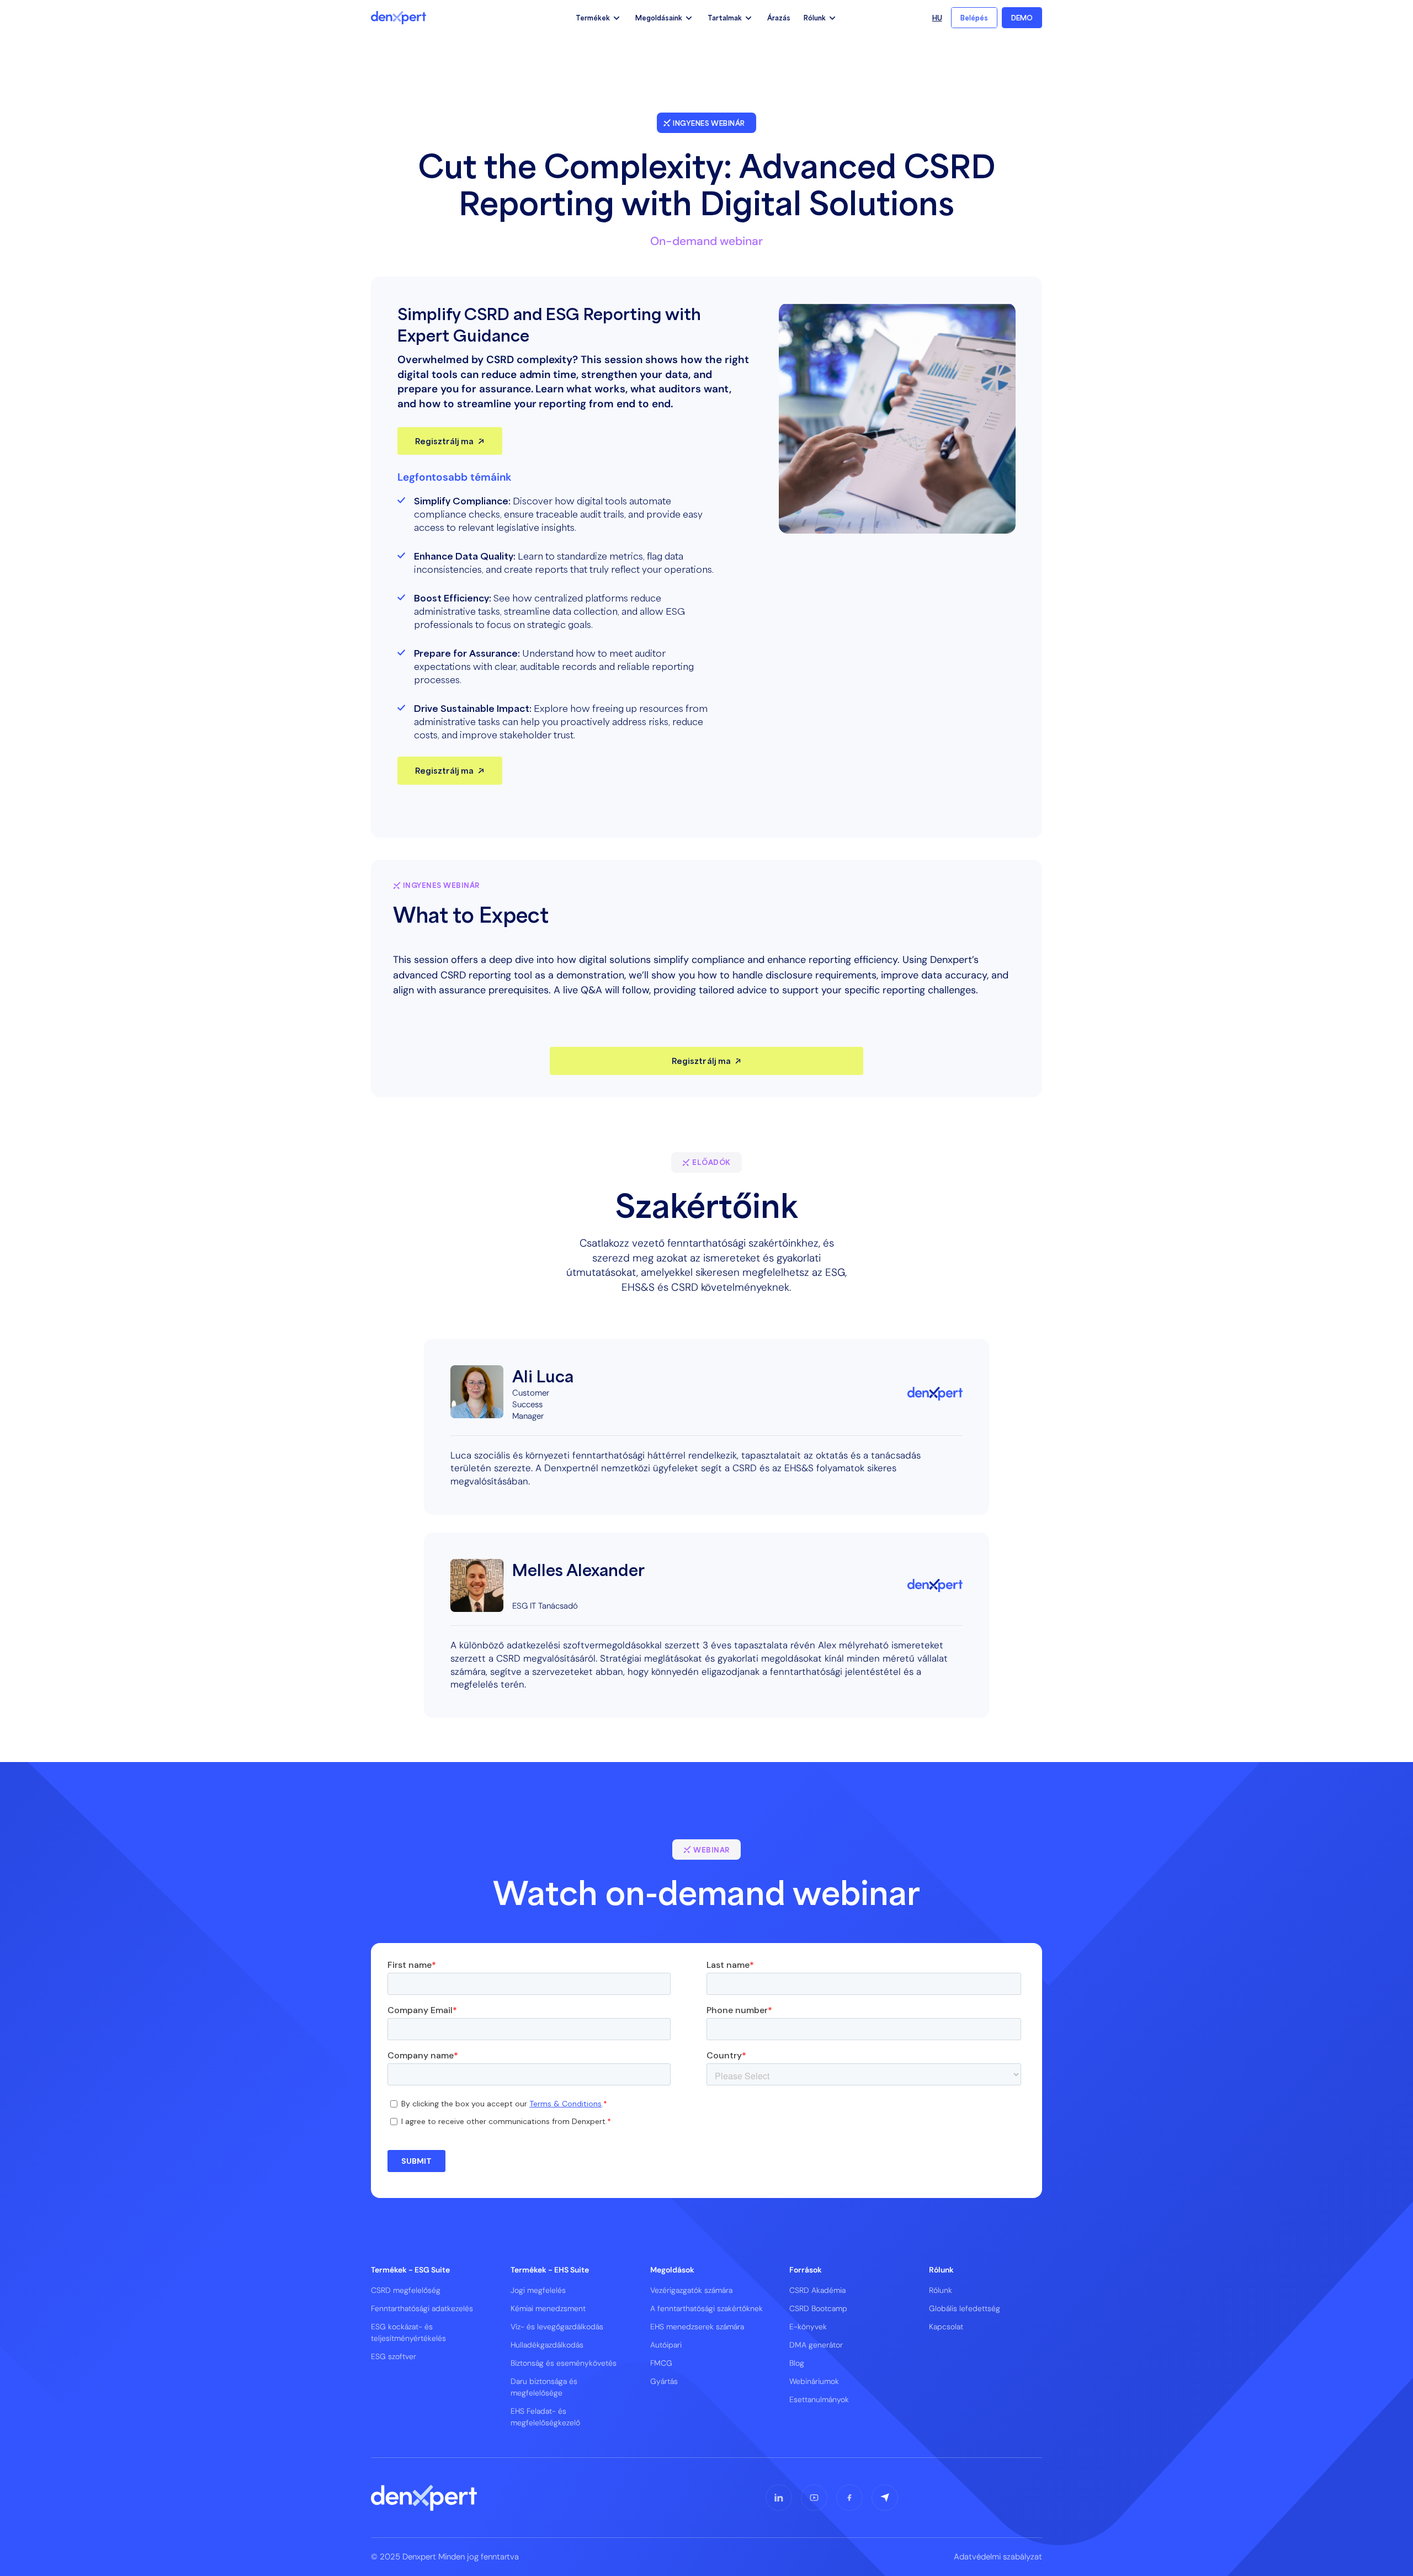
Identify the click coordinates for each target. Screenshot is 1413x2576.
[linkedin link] (779, 2498)
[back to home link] (424, 2498)
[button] (599, 18)
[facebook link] (849, 2498)
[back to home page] (399, 18)
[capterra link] (885, 2498)
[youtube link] (814, 2498)
